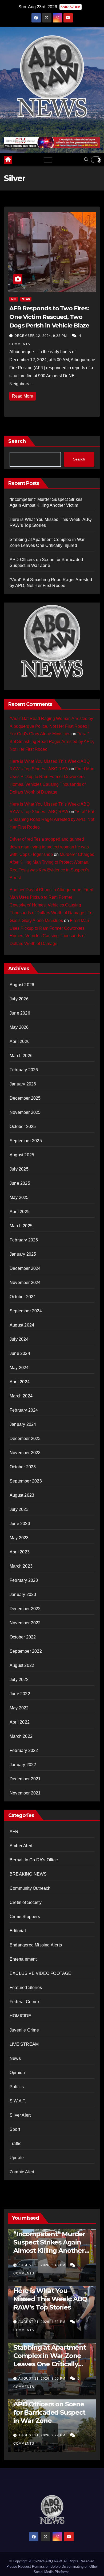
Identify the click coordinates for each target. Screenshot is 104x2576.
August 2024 (22, 1325)
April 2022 (20, 1722)
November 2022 (25, 1623)
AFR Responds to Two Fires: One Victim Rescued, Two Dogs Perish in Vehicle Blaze (49, 317)
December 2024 (25, 1268)
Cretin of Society (26, 1902)
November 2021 (25, 1793)
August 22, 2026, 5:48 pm (42, 2265)
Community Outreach (30, 1888)
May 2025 (19, 1197)
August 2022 (22, 1665)
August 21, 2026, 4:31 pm (42, 2322)
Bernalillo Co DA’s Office (34, 1860)
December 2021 (25, 1779)
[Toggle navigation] (48, 160)
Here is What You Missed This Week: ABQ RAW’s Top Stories (50, 2299)
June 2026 (20, 1013)
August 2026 (22, 985)
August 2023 (22, 1495)
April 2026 (20, 1041)
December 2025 (25, 1098)
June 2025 (20, 1183)
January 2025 (23, 1254)
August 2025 (22, 1155)
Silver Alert (20, 2115)
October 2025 (23, 1127)
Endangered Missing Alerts (36, 1945)
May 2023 (19, 1538)
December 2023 (25, 1438)
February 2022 (24, 1750)
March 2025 (21, 1226)
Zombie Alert (22, 2172)
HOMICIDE (21, 2016)
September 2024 (26, 1311)
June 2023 (20, 1524)
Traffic (15, 2144)
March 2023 (21, 1566)
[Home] (8, 160)
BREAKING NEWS (28, 1874)
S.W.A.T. (18, 2101)
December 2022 (25, 1609)
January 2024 (23, 1424)
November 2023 (25, 1453)
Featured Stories (26, 1988)
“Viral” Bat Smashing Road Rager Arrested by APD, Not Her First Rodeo (52, 742)
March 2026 (21, 1056)
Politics (17, 2087)
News (26, 299)
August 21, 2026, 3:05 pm (42, 2379)
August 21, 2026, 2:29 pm (42, 2435)
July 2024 (19, 1339)
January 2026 (23, 1084)
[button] (86, 160)
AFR (14, 299)
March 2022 (21, 1736)
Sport (15, 2129)
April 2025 (20, 1212)
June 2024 (20, 1353)
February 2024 (24, 1410)
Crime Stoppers (25, 1917)
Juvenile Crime (24, 2030)
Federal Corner (24, 2002)
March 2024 (21, 1396)
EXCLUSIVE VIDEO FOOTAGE (41, 1973)
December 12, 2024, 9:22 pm (41, 336)
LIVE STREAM (24, 2044)
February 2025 (24, 1240)
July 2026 (19, 999)
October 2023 (23, 1467)
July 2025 (19, 1169)
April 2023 (20, 1552)
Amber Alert (21, 1846)
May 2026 (19, 1027)
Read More (23, 396)
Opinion (17, 2073)
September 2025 (26, 1141)
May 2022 (19, 1708)
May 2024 (19, 1368)
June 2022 (20, 1694)
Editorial (18, 1931)
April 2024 (20, 1382)
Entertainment (23, 1959)
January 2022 (23, 1765)
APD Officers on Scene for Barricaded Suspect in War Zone (49, 2412)
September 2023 (26, 1481)
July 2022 (19, 1680)
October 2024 (23, 1297)
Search (17, 441)
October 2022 (23, 1637)
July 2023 (19, 1509)
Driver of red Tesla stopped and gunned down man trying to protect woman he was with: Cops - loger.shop (49, 847)
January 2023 (23, 1594)
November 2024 (25, 1283)
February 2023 (24, 1580)
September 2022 (26, 1651)
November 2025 (25, 1112)
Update (17, 2158)
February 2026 (24, 1070)
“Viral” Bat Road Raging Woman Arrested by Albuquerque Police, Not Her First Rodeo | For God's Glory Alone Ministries (51, 726)
